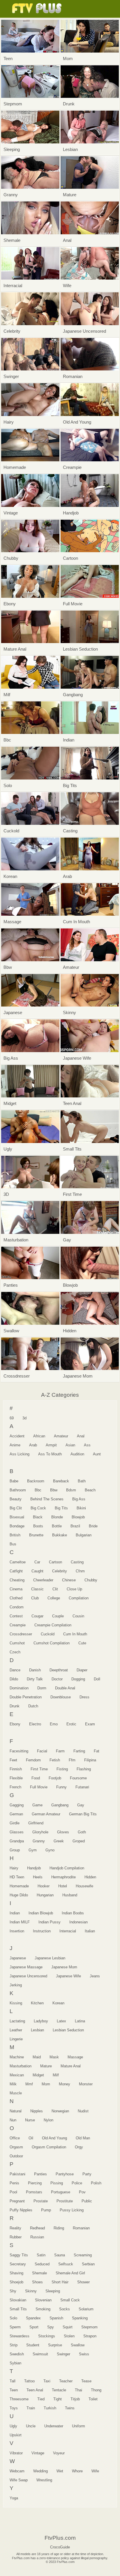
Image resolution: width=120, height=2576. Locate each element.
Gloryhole (40, 1832)
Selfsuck (66, 2264)
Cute (82, 1643)
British (15, 1535)
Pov (82, 2192)
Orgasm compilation (49, 2147)
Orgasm (16, 2147)
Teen (14, 2390)
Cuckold (48, 1634)
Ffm (72, 1760)
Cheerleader (43, 1580)
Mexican (17, 2075)
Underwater (54, 2426)
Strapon (90, 2336)
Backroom (36, 1481)
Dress (84, 1697)
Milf (56, 2075)
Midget (38, 2075)
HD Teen (17, 1877)
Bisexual (17, 1517)
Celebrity (60, 1571)
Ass (87, 1445)
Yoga (14, 2498)
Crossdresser (21, 1634)
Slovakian (18, 2300)
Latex (61, 2021)
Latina (80, 2021)
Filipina (90, 1760)
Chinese (69, 1580)
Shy (13, 2291)
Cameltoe (18, 1562)
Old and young (54, 2138)
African (39, 1436)
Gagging (17, 1805)
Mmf (29, 2084)
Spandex (33, 2318)
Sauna (60, 2255)
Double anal (65, 1688)
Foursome (78, 1778)
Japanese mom (64, 1967)
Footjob (55, 1778)
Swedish (17, 2354)
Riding (59, 2228)
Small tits (18, 2309)
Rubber (16, 2237)
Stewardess (20, 2336)
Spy (51, 2327)
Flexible (16, 1778)
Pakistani (17, 2174)
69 (12, 1418)
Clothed (16, 1598)
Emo (54, 1724)
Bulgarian (84, 1535)
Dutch (33, 1706)
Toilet (93, 2399)
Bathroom (18, 1490)
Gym (33, 1850)
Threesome (19, 2399)
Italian (90, 1931)
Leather (16, 2030)
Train (31, 2408)
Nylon (48, 2120)
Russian (37, 2237)
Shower (83, 2282)
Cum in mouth (75, 1634)
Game (37, 1805)
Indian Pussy (50, 1922)
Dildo (14, 1679)
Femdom (33, 1760)
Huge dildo (19, 1895)
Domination (19, 1688)
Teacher (66, 2381)
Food (36, 1778)
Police (77, 2183)
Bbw (54, 1490)
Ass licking (20, 1454)
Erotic (71, 1724)
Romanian (81, 2228)
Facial (42, 1751)
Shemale (39, 2273)
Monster (86, 2084)
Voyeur (59, 2453)
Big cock (38, 1508)
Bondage (17, 1526)
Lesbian (37, 2030)
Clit (55, 1589)
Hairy (14, 1868)
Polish (96, 2183)
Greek (59, 1841)
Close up (74, 1589)
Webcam (17, 2471)
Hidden (90, 1877)
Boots (38, 1526)
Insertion (17, 1931)
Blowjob (78, 1517)
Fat (97, 1751)
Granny (39, 1841)
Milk (13, 2084)
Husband (70, 1895)
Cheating (17, 1580)
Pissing (57, 2183)
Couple (58, 1616)
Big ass (79, 1499)
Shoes (37, 2282)
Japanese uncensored (28, 1976)
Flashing (84, 1769)
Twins (70, 2408)
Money (65, 2084)
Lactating (17, 2021)
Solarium (86, 2309)
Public (87, 2201)
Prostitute (65, 2201)
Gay (81, 1805)
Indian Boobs (73, 1913)
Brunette (36, 1535)
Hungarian (45, 1895)
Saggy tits (19, 2255)
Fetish (55, 1760)
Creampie (18, 1625)
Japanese (18, 1958)
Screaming (83, 2255)
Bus (13, 1544)
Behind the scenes (47, 1499)
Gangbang (60, 1805)
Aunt (97, 1454)
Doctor (57, 1679)
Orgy (79, 2147)
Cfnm (80, 1571)
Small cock (70, 2300)
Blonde (57, 1517)
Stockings (47, 2336)
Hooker (44, 1886)
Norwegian (60, 2111)
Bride (93, 1526)
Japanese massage (26, 1967)
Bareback (61, 1481)
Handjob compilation (67, 1868)
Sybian (15, 2363)
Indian (15, 1913)
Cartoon (55, 1562)
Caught (37, 1571)
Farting (79, 1751)
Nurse (30, 2120)
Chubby (91, 1580)
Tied (41, 2399)
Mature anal (71, 2066)
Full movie (39, 1787)
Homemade (19, 1886)
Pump (46, 2210)
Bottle (57, 1526)
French (15, 1787)
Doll (97, 1679)
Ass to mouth (50, 1454)
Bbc (38, 1490)
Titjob (75, 2399)
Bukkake (60, 1535)
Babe (14, 1481)
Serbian (88, 2264)
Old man (83, 2138)
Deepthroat (59, 1670)
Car (37, 1562)
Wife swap (19, 2480)
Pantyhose (65, 2174)
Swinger (63, 2354)
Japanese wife (68, 1976)
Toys (14, 2408)
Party (87, 2174)
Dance (15, 1670)
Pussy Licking (72, 2210)
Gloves (63, 1832)
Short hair (60, 2282)
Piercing (35, 2183)
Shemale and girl (70, 2273)
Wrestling (44, 2480)
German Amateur (46, 1814)
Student (33, 2345)
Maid (37, 2057)
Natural (16, 2111)
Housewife (84, 1886)
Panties (40, 2174)
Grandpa (17, 1841)
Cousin (78, 1616)
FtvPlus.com (38, 9)
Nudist (83, 2111)
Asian (70, 1445)
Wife (95, 2471)
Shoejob (16, 2282)
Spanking (80, 2318)
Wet (60, 2471)
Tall (13, 2381)
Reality (15, 2228)
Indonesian (78, 1922)
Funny (61, 1787)
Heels (38, 1877)
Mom (46, 2084)
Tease (86, 2381)
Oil (31, 2138)
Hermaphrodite (63, 1877)
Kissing (16, 2003)
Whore (77, 2471)
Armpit (51, 1445)
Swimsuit (40, 2354)
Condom (17, 1607)
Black (38, 1517)
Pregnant (17, 2201)
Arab (33, 1445)
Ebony (15, 1724)
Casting (77, 1562)
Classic (37, 1589)
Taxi (47, 2381)
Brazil (75, 1526)
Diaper (82, 1670)
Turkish (50, 2408)
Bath (82, 1481)
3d (24, 1418)
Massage (75, 2057)
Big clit (16, 1508)
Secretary (18, 2264)
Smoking (43, 2309)
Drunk (15, 1706)
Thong (96, 2390)
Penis (14, 2183)
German (16, 1814)
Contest (16, 1616)
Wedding (40, 2471)
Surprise (55, 2345)
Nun (13, 2120)
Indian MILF (20, 1922)
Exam (90, 1724)
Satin (41, 2255)
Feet (13, 1760)
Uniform (78, 2426)
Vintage (38, 2453)
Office (15, 2138)
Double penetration (26, 1697)
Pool (13, 2192)
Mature (46, 2066)
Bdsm (71, 1490)
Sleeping (53, 2291)
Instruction (42, 1931)
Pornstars (34, 2192)
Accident (17, 1436)
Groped (79, 1841)
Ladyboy (41, 2021)
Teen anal (35, 2390)
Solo (13, 2318)
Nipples (37, 2111)
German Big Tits (83, 1814)
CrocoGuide (60, 2547)
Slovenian (43, 2300)
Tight (58, 2399)
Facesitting (19, 1751)
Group (15, 1850)
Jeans (95, 1976)
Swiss (84, 2354)
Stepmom (89, 2327)
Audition (77, 1454)
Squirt (68, 2327)
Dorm (42, 1688)
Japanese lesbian (50, 1958)
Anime (15, 1445)
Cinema (16, 1589)
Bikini (81, 1508)
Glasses (17, 1832)
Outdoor (16, 2156)
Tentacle (59, 2390)
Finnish (16, 1769)
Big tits (61, 1508)
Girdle (15, 1823)
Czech (15, 1652)
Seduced (42, 2264)
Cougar (37, 1616)
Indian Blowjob (41, 1913)
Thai (78, 2390)
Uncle (31, 2426)
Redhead (37, 2228)
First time (39, 1769)
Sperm (15, 2327)
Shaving (16, 2273)
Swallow (78, 2345)
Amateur (61, 1436)
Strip (14, 2345)
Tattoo (29, 2381)
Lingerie (16, 2039)
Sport (34, 2327)
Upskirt (16, 2435)
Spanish (56, 2318)
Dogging (78, 1679)
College (54, 1598)
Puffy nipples (21, 2210)
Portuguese (61, 2192)
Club (35, 1598)
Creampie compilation (53, 1625)
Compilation (79, 1598)
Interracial (68, 1931)
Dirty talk (35, 1679)
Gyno (50, 1850)
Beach (90, 1490)
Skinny (31, 2291)
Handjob (34, 1868)
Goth (82, 1832)
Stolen (69, 2336)
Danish (35, 1670)
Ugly (13, 2426)
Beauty (16, 1499)
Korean (58, 2003)
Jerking (16, 1985)
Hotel (63, 1886)
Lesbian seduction (68, 2030)
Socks (65, 2309)
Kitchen (37, 2003)
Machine (17, 2057)
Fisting (62, 1769)
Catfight (16, 1571)
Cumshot (17, 1643)
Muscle (16, 2093)
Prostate (41, 2201)
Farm (60, 1751)
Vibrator (16, 2453)
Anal (81, 1436)
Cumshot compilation (52, 1643)
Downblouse (61, 1697)
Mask (54, 2057)
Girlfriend (36, 1823)
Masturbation (21, 2066)
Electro (35, 1724)
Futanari (82, 1787)
